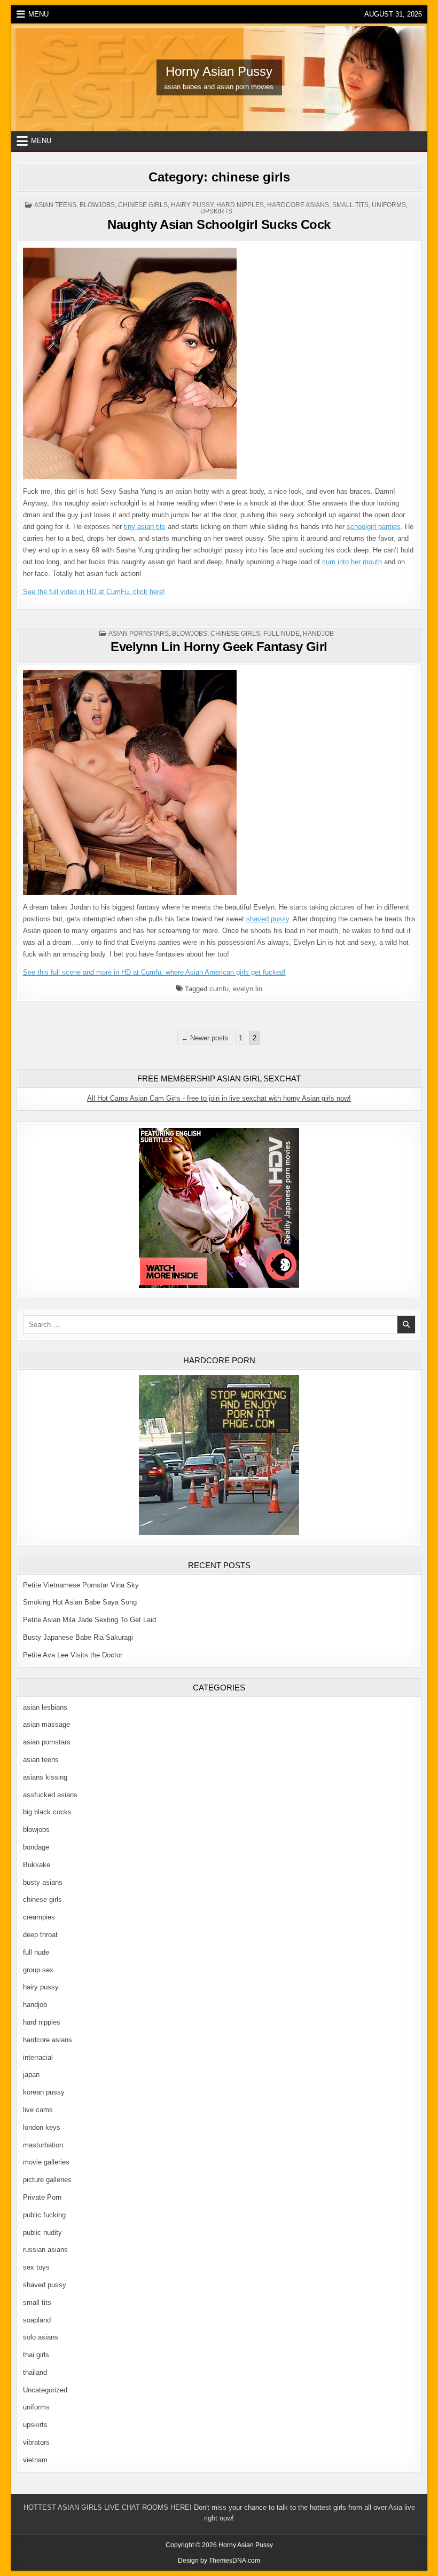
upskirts (216, 211)
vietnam (35, 2460)
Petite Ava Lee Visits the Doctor (73, 1655)
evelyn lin (248, 989)
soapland (37, 2320)
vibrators (36, 2442)
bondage (36, 1847)
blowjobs (97, 205)
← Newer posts (205, 1038)
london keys (42, 2127)
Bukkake (37, 1865)
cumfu (219, 989)
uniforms (389, 205)
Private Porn (42, 2197)
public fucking (44, 2215)
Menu (38, 14)
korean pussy (44, 2092)
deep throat (40, 1935)
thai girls (36, 2355)
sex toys (36, 2267)
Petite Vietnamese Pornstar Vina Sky (81, 1585)
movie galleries (46, 2162)
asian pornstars (139, 634)
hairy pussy (192, 205)
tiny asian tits (145, 527)
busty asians (43, 1882)
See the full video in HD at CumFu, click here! (94, 592)
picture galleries (47, 2180)
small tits (350, 205)
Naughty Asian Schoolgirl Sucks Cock (219, 224)
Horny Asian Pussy (219, 71)
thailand (35, 2372)
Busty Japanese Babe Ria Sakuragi (78, 1637)
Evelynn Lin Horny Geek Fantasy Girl (219, 647)
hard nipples (240, 205)
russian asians (45, 2250)
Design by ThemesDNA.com (219, 2561)
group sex (38, 1970)
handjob (318, 634)
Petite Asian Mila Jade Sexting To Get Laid (89, 1620)
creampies (39, 1917)
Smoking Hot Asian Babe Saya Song (80, 1602)
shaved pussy (268, 919)
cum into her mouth (351, 562)
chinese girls (143, 205)
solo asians (41, 2337)
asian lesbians (45, 1707)
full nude (281, 634)
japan (31, 2075)
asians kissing (45, 1777)
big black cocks (47, 1812)
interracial (38, 2057)
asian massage (46, 1724)
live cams (38, 2110)
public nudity (42, 2233)
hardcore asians (298, 205)
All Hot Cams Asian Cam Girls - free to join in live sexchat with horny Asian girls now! (219, 1098)
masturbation (43, 2145)
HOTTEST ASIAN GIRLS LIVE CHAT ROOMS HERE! (108, 2507)
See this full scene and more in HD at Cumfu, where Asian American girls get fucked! (154, 972)
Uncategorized (45, 2390)
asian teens (55, 205)
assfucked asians (50, 1795)
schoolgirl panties (374, 527)
